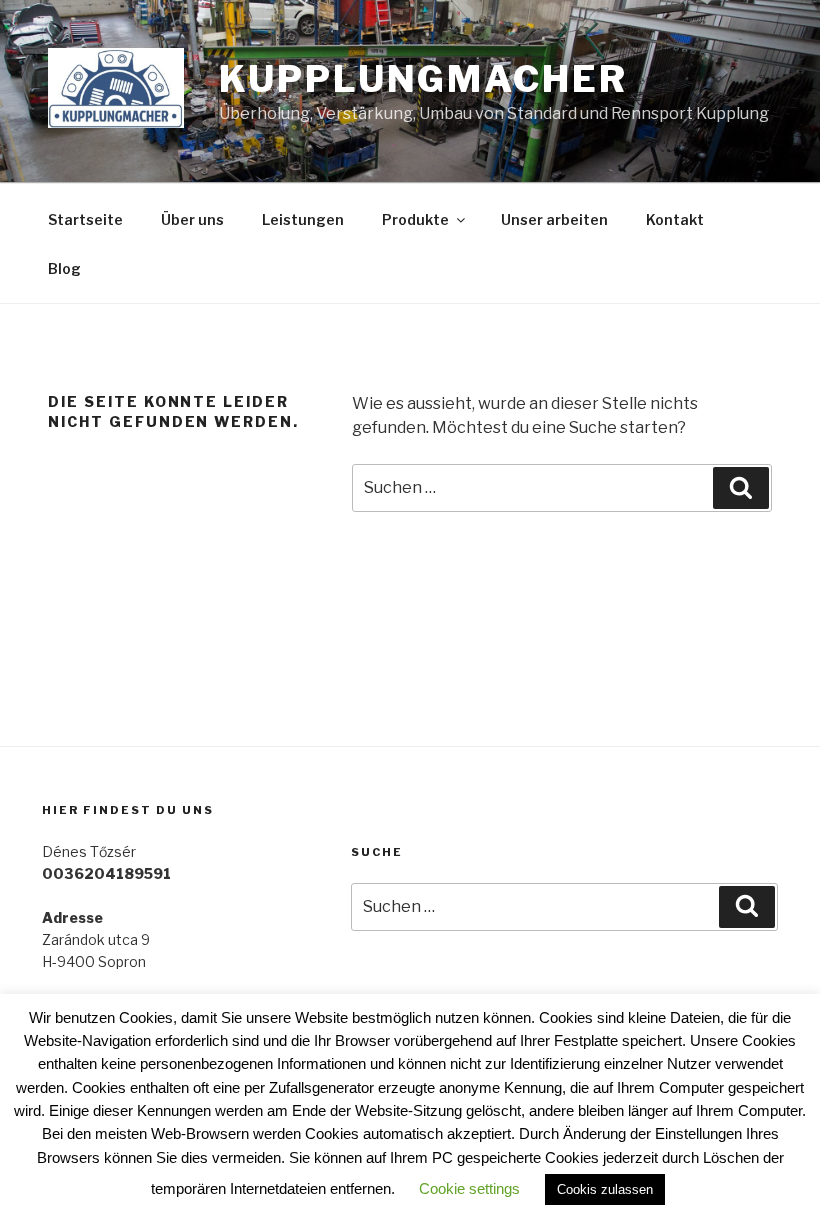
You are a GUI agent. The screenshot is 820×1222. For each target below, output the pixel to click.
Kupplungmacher (423, 79)
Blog (64, 268)
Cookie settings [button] (469, 1188)
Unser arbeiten (554, 219)
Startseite (85, 219)
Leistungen (303, 219)
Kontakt (675, 219)
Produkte (415, 219)
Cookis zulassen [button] (605, 1189)
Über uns (192, 219)
